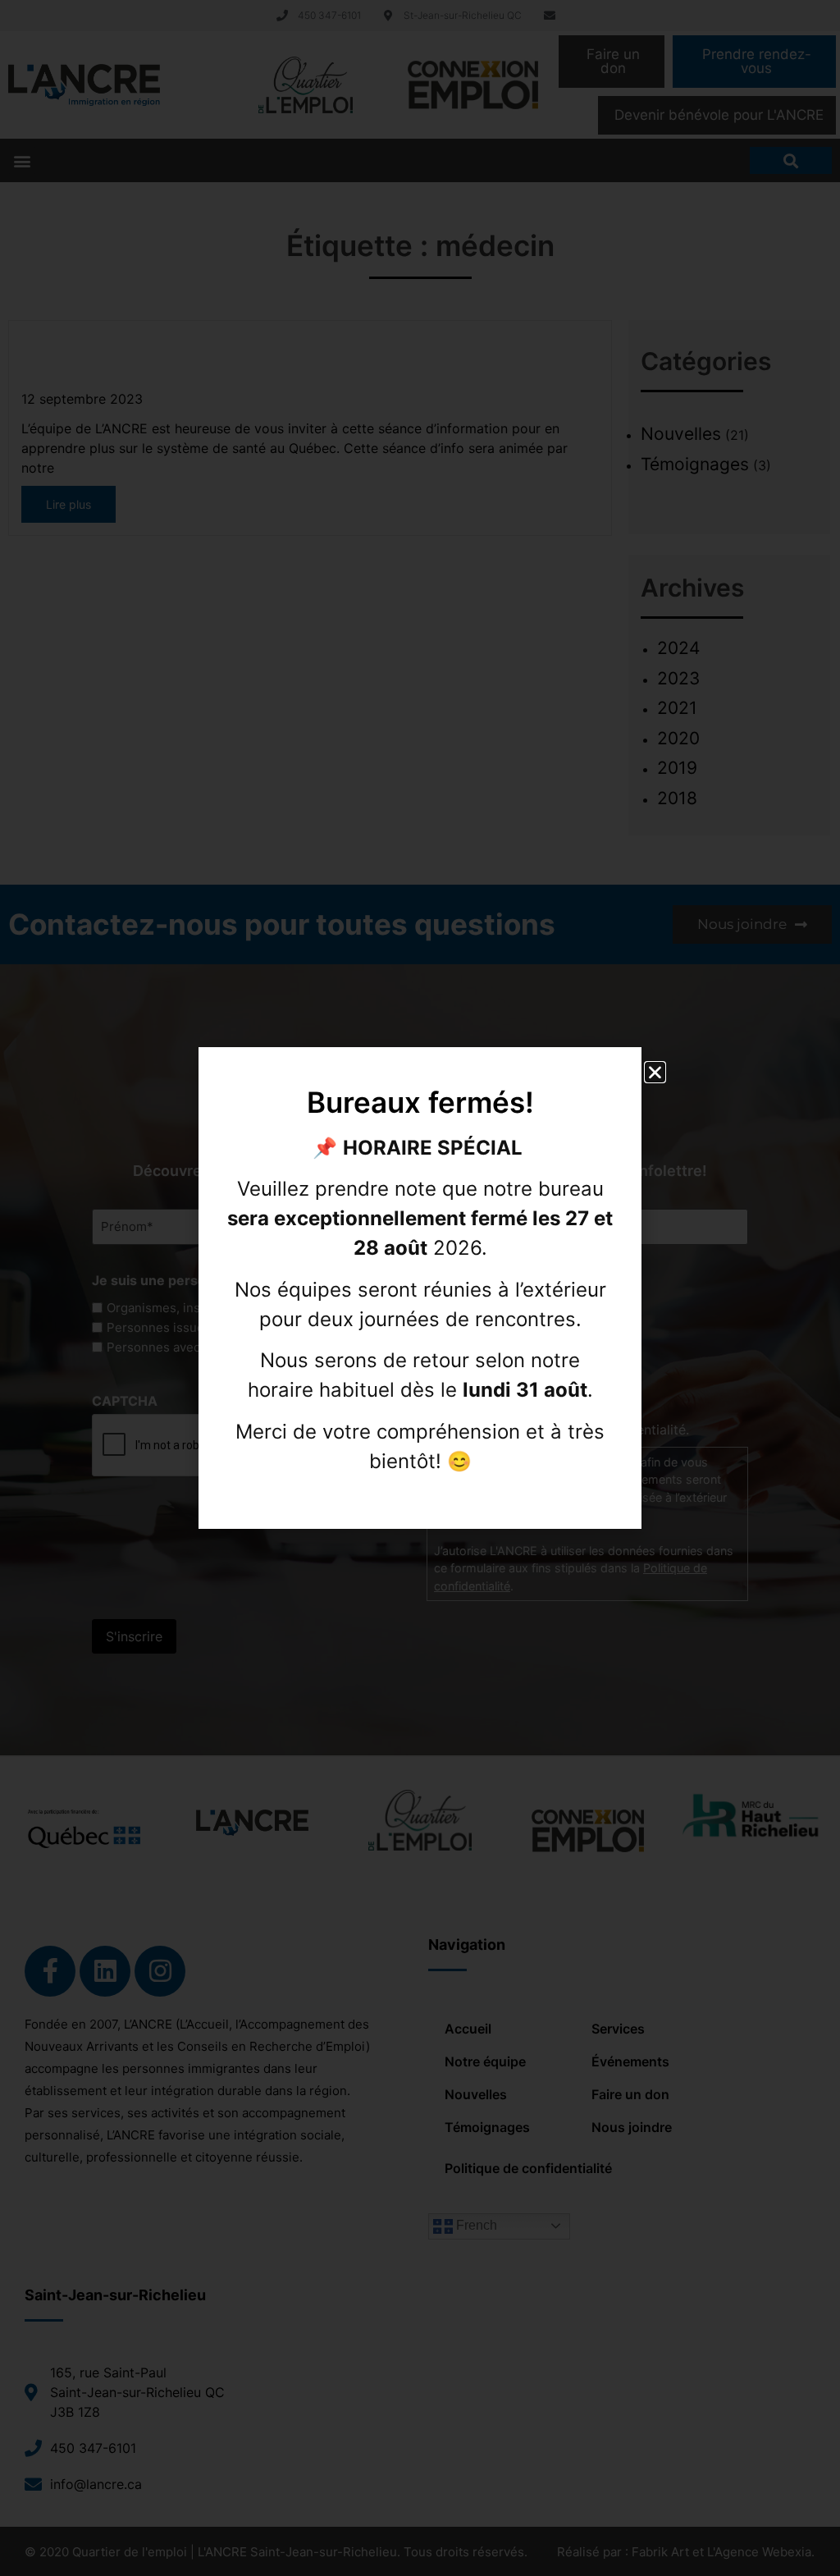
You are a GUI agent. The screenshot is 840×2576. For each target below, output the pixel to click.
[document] (420, 1288)
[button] (655, 1072)
